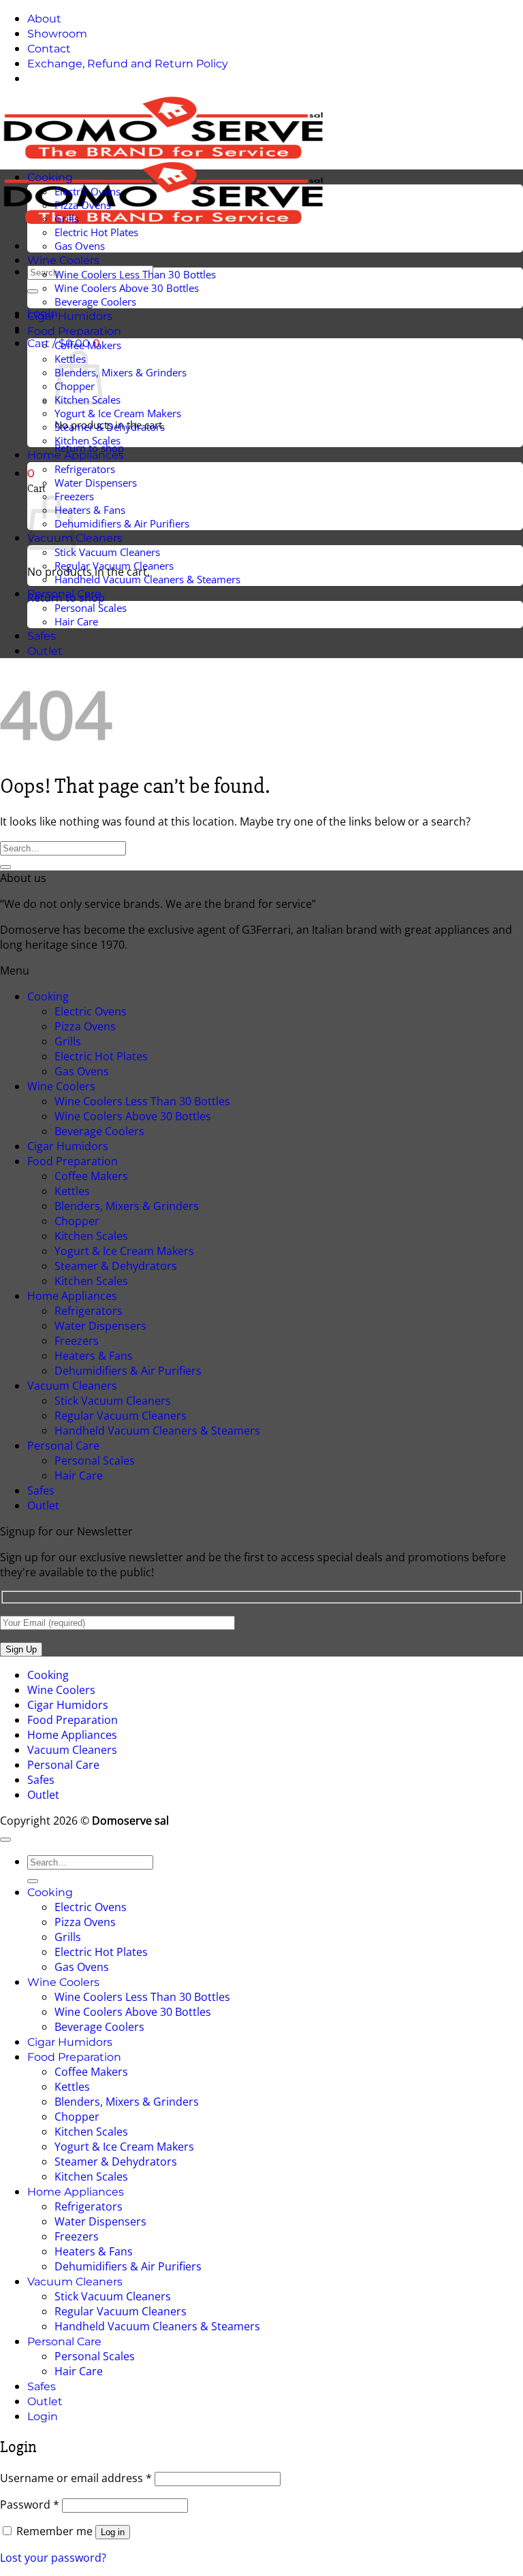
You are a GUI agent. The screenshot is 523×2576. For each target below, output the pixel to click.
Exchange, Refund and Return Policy (128, 64)
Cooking (50, 177)
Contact (49, 49)
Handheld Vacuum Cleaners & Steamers (147, 579)
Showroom (57, 34)
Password (30, 2505)
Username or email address (76, 2478)
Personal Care (64, 594)
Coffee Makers (88, 345)
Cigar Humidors (70, 316)
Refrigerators (85, 469)
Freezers (77, 1341)
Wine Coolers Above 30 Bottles (127, 288)
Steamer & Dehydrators (110, 427)
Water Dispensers (96, 483)
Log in (113, 2532)
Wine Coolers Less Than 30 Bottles (135, 274)
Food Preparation (74, 331)
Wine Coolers (63, 260)
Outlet (45, 651)
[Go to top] (5, 1840)
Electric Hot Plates (96, 232)
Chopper (77, 1221)
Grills (67, 218)
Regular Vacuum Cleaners (114, 566)
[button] (31, 473)
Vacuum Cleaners (72, 1386)
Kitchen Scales (88, 440)
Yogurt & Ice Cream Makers (118, 413)
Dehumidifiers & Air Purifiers (122, 523)
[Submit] (33, 291)
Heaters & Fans (90, 510)
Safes (42, 636)
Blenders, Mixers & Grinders (121, 372)
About (44, 19)
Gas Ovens (80, 246)
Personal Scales (91, 608)
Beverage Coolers (95, 301)
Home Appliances (76, 455)
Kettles (72, 1191)
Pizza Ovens (83, 205)
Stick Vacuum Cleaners (107, 552)
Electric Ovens (88, 191)
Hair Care (76, 621)
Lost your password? (53, 2558)
